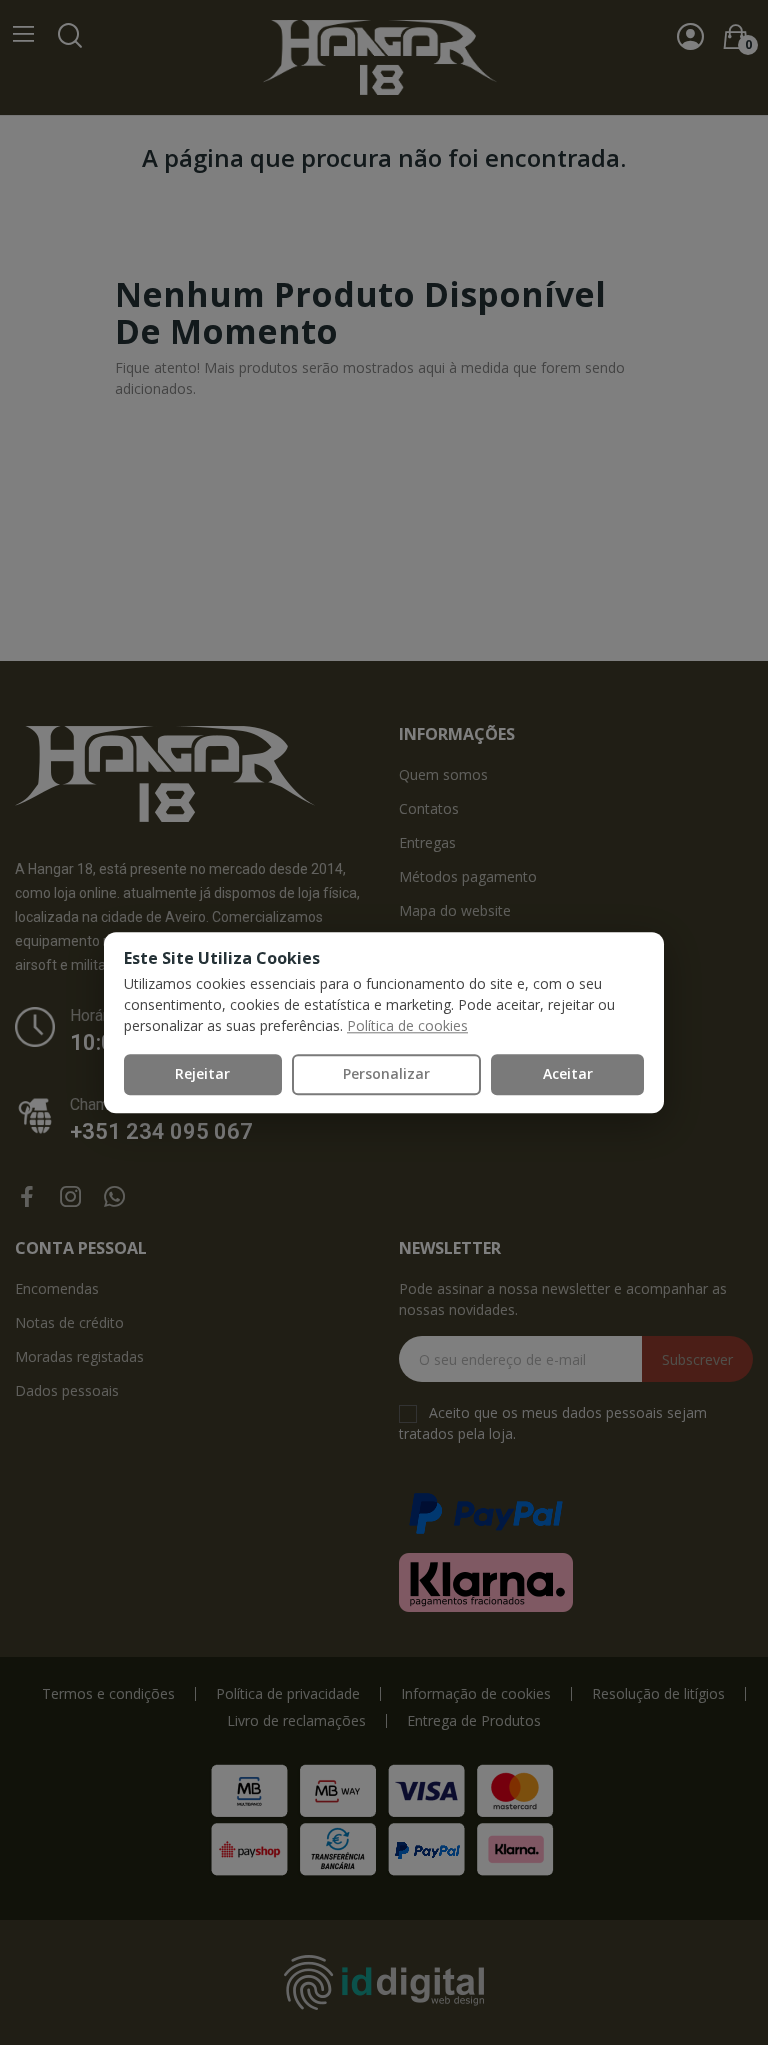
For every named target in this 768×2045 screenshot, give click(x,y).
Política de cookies (407, 1025)
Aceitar (568, 1073)
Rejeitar (202, 1073)
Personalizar (386, 1073)
